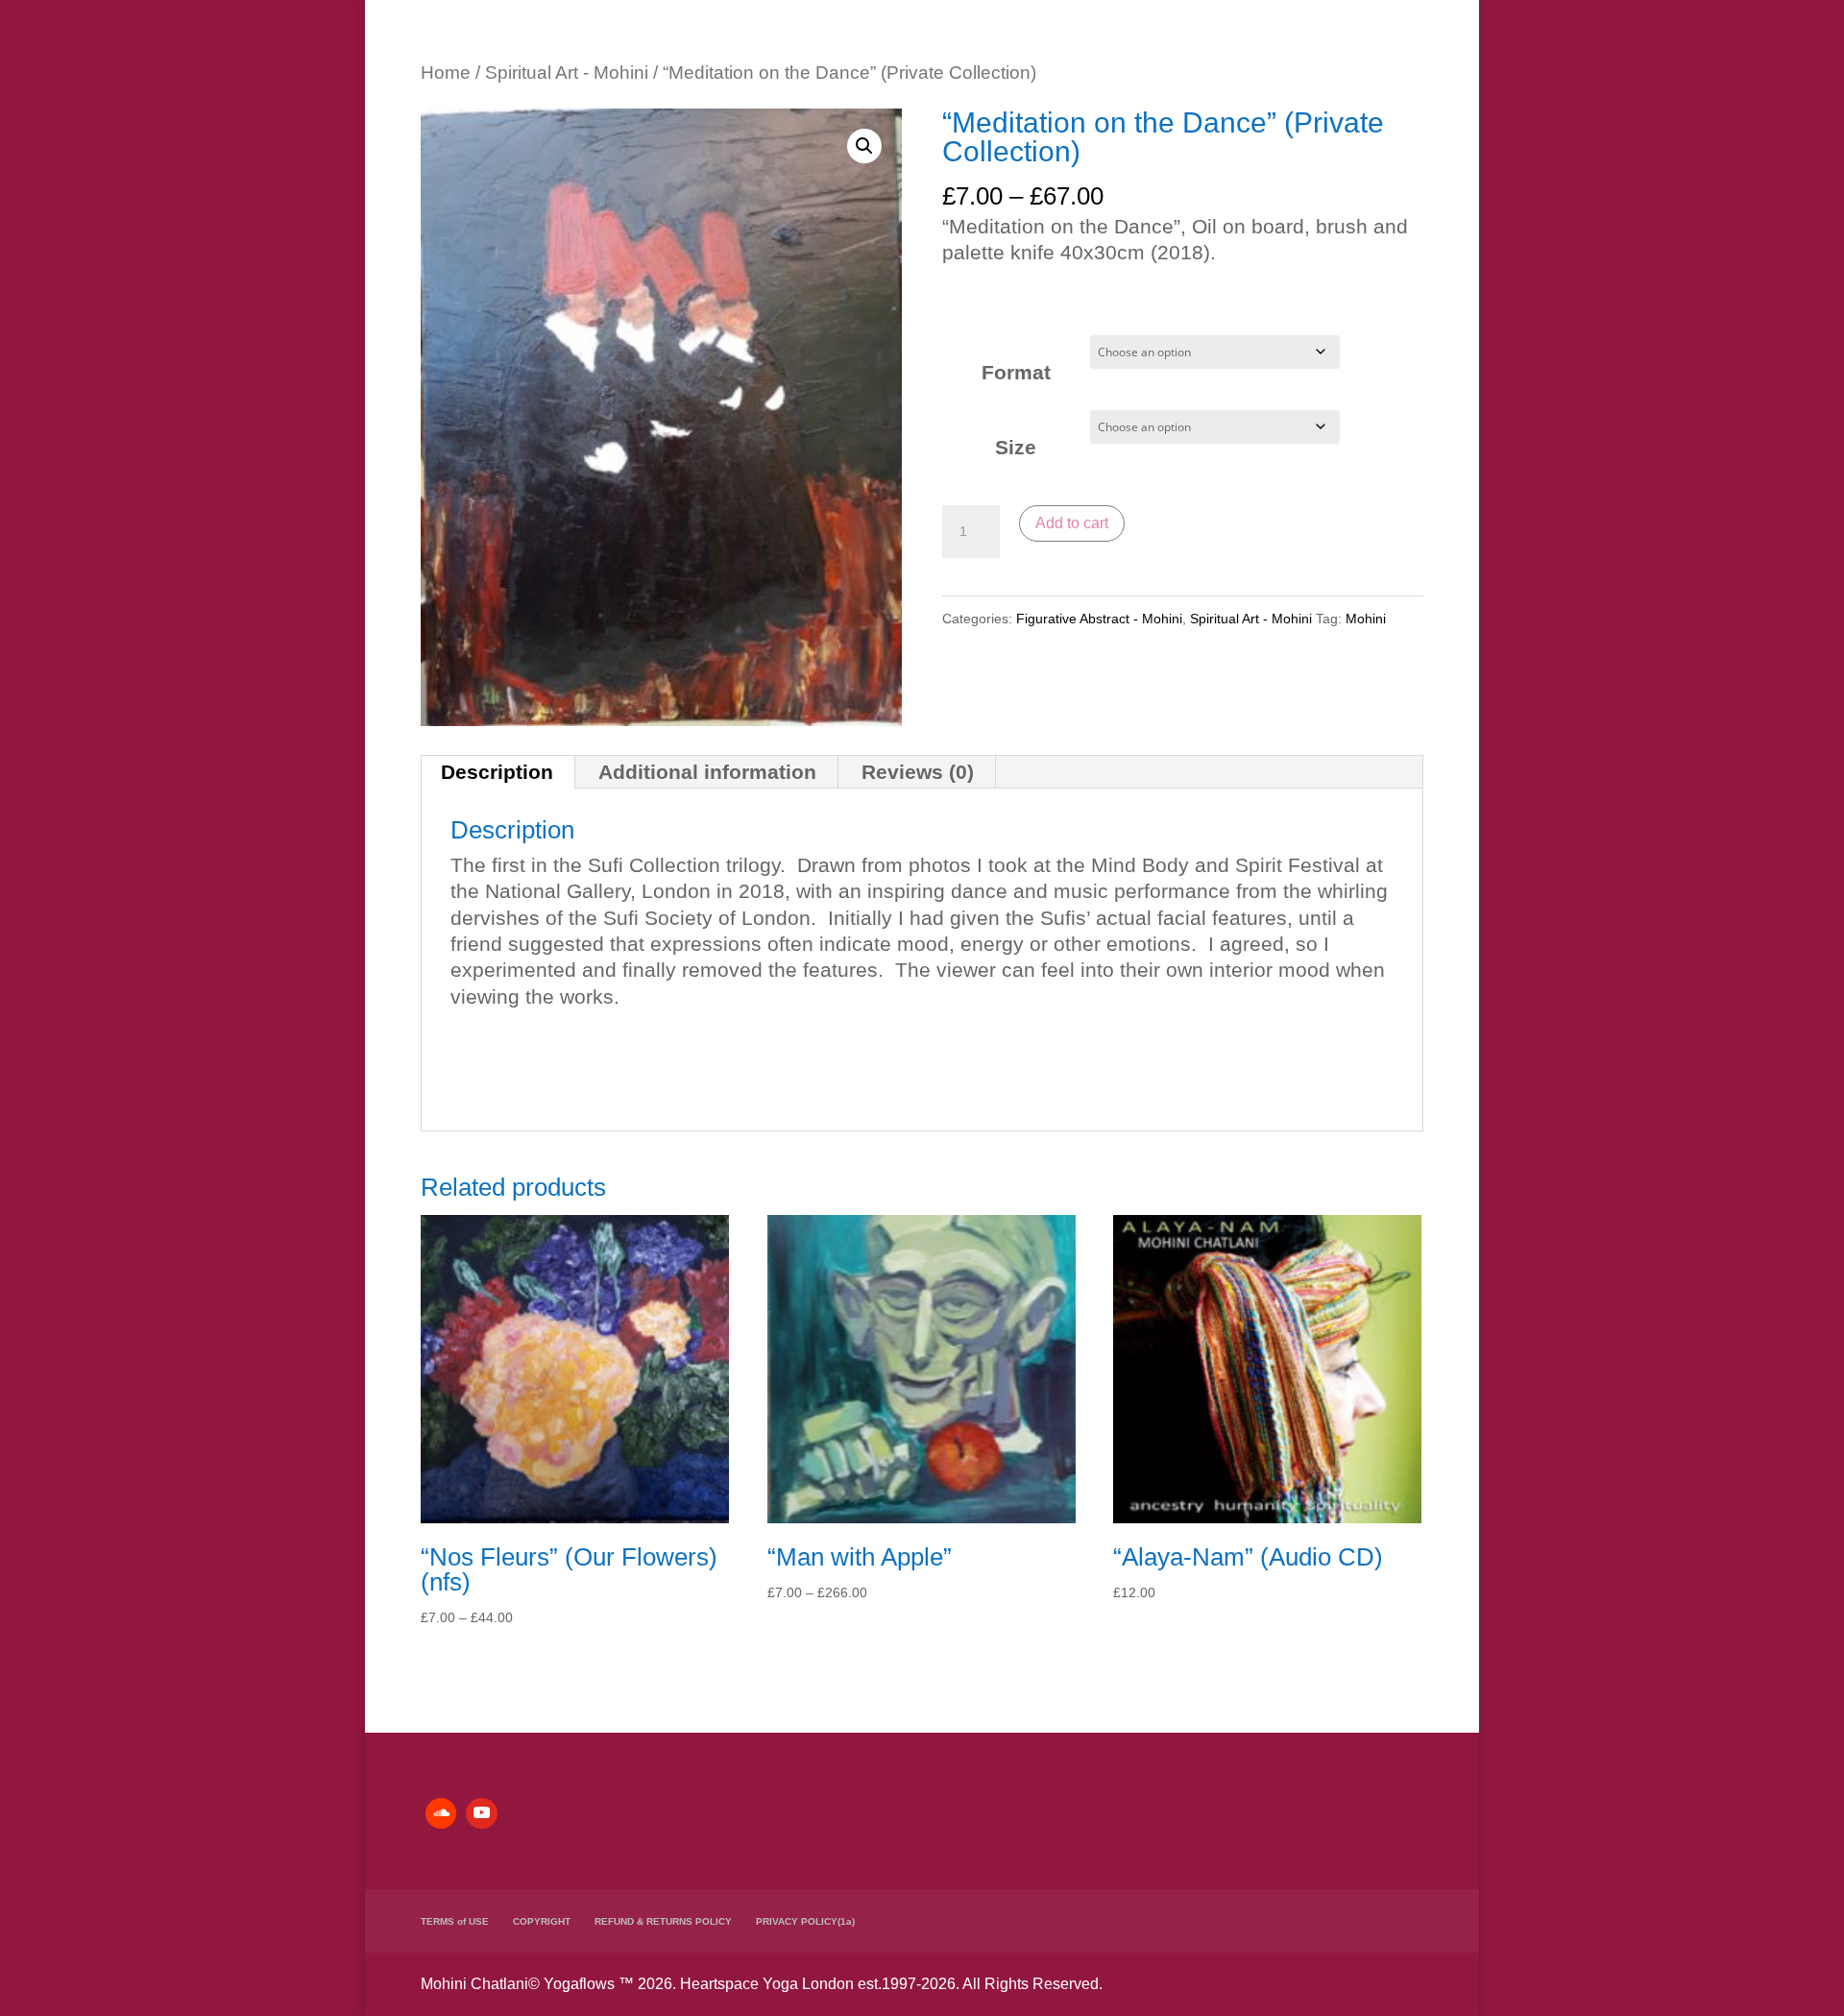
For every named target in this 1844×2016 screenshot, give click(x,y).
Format (1016, 372)
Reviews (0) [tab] (918, 772)
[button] (864, 146)
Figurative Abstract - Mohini (1099, 619)
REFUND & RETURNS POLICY (663, 1921)
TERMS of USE (455, 1921)
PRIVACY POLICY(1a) (805, 1921)
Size (1016, 447)
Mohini (1366, 619)
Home (446, 73)
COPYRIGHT (542, 1921)
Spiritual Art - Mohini (567, 73)
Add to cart (1072, 523)
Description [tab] (497, 772)
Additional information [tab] (707, 772)
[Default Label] (441, 1813)
